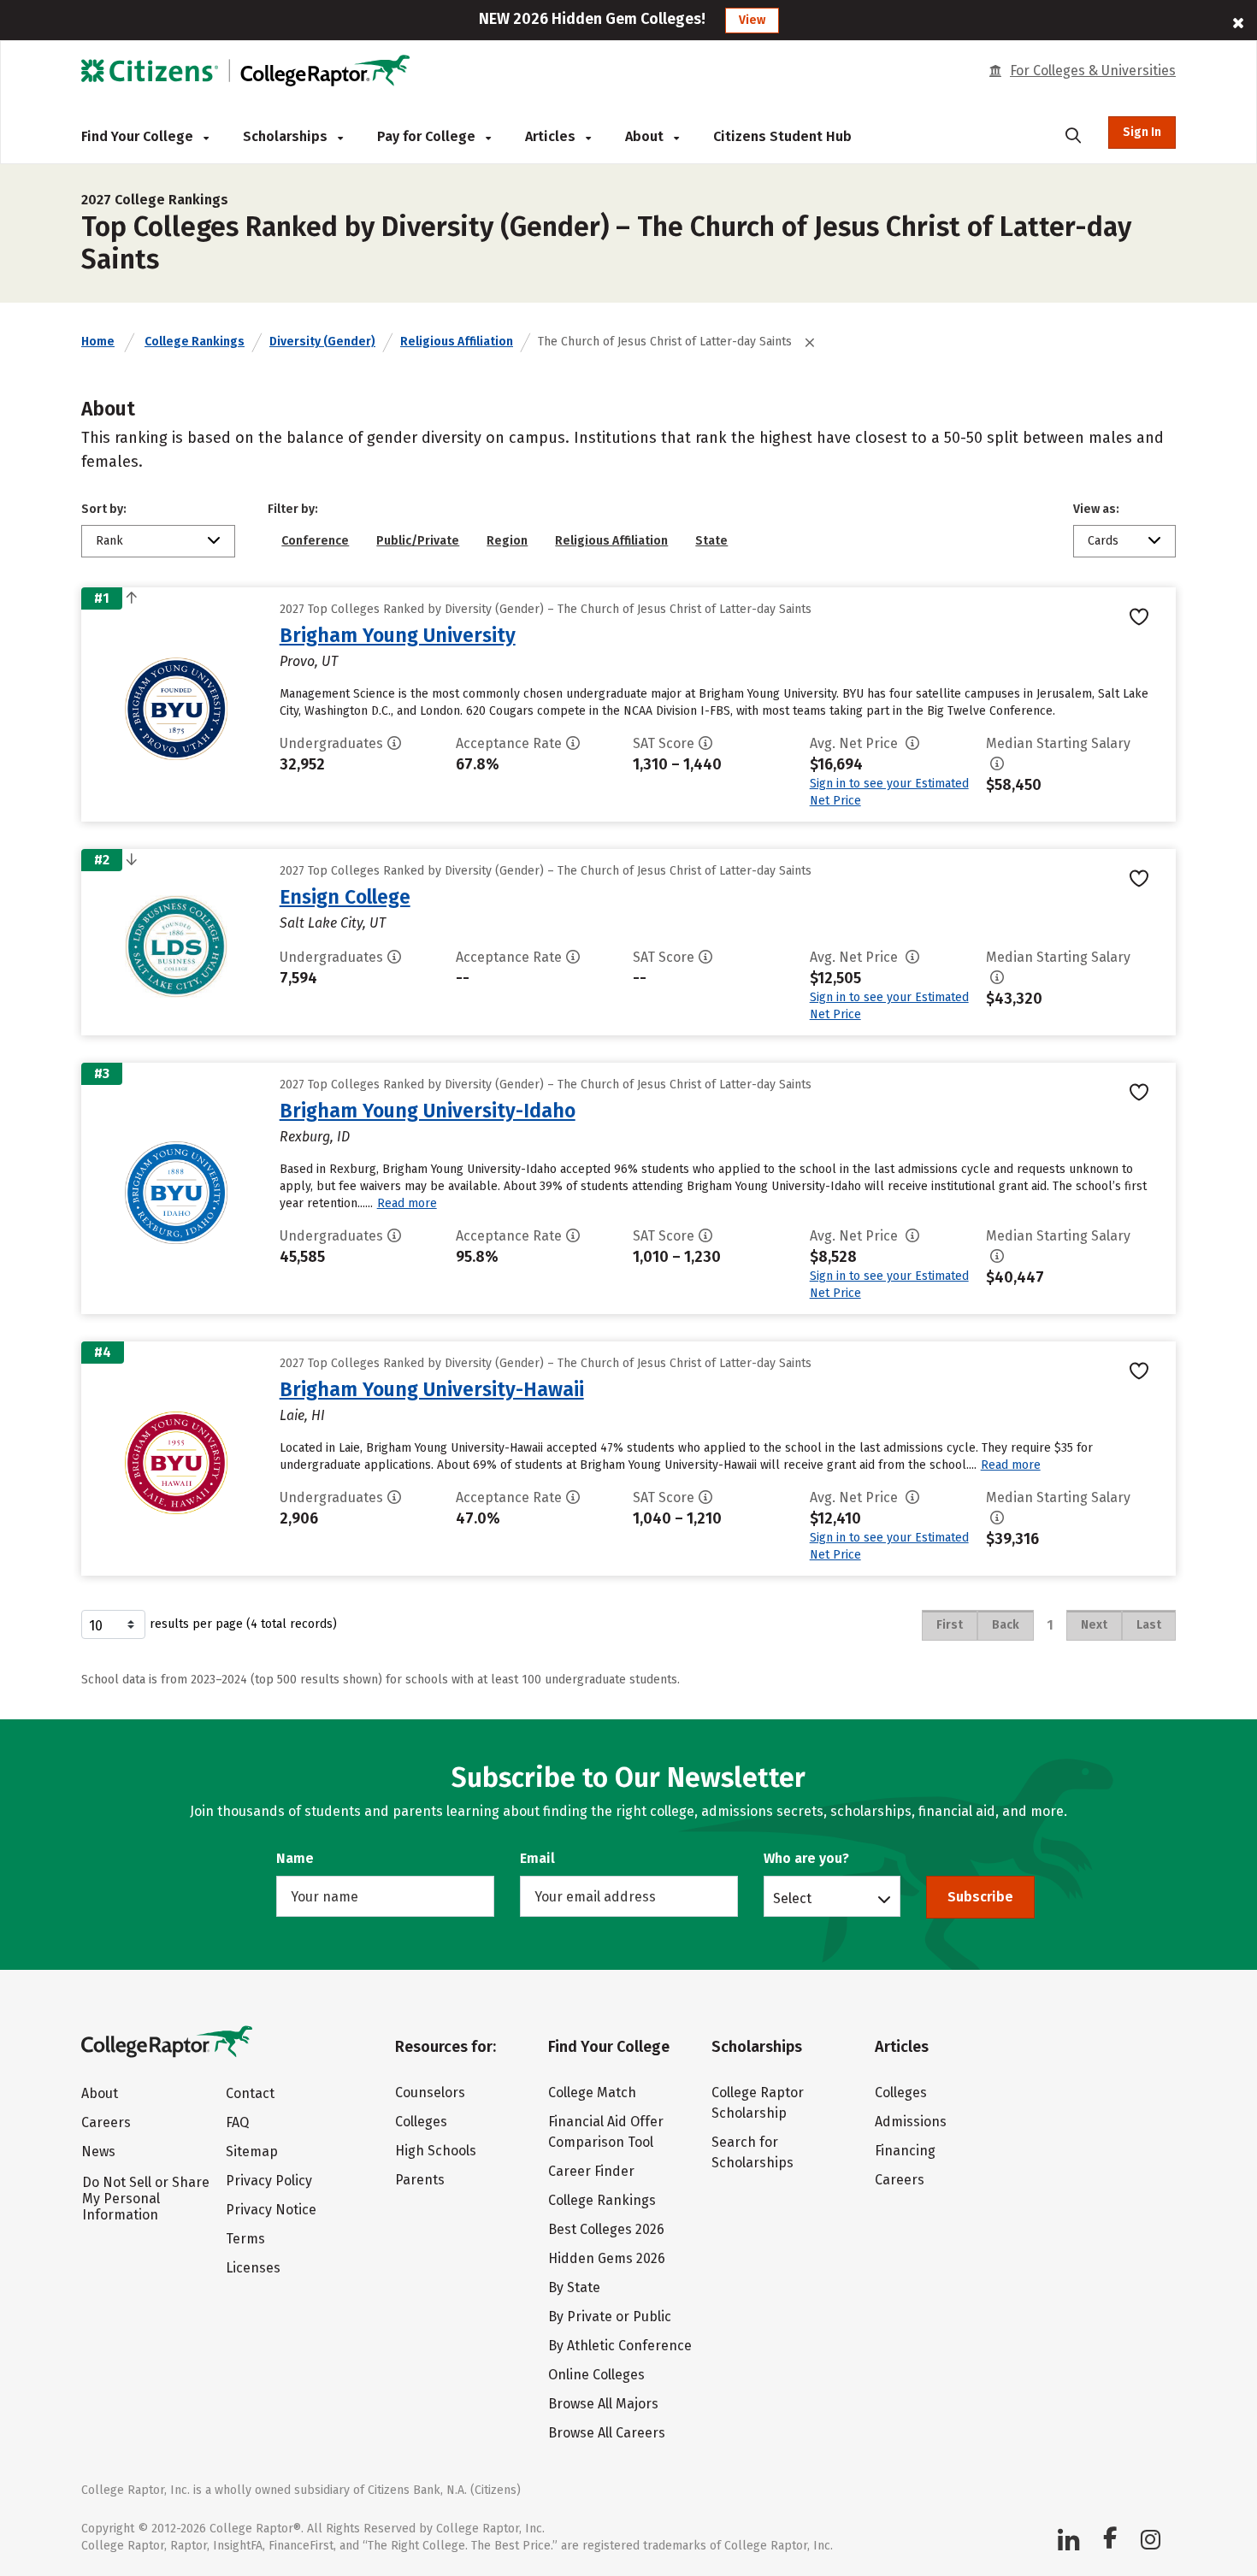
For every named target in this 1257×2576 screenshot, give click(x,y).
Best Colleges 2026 (606, 2229)
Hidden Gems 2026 (607, 2258)
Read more (407, 1203)
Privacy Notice (271, 2210)
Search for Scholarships (752, 2152)
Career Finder (591, 2171)
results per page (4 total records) (243, 1624)
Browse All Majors (603, 2404)
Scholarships (287, 136)
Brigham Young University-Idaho (428, 1111)
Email (537, 1858)
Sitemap (252, 2152)
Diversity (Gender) (322, 342)
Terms (245, 2239)
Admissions (911, 2122)
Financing (905, 2151)
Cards (1103, 541)
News (98, 2152)
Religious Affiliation (457, 342)
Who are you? (806, 1858)
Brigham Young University (398, 635)
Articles (552, 136)
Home (98, 342)
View (752, 20)
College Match (592, 2093)
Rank (109, 541)
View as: (1096, 509)
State (711, 541)
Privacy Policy (269, 2181)
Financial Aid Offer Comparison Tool (606, 2132)
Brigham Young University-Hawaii (432, 1389)
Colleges (421, 2122)
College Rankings (195, 342)
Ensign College (345, 897)
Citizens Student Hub (782, 136)
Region (507, 541)
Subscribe (980, 1897)
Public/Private (418, 541)
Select (792, 1898)
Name (295, 1858)
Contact (250, 2093)
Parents (420, 2180)
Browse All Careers (607, 2433)
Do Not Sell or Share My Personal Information (146, 2199)
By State (574, 2287)
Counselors (430, 2093)
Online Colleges (596, 2375)
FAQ (237, 2122)
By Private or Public (610, 2317)
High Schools (436, 2151)
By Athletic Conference (620, 2346)
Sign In (1142, 132)
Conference (315, 541)
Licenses (253, 2268)
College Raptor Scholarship (758, 2103)
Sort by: (104, 509)
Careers (106, 2122)
